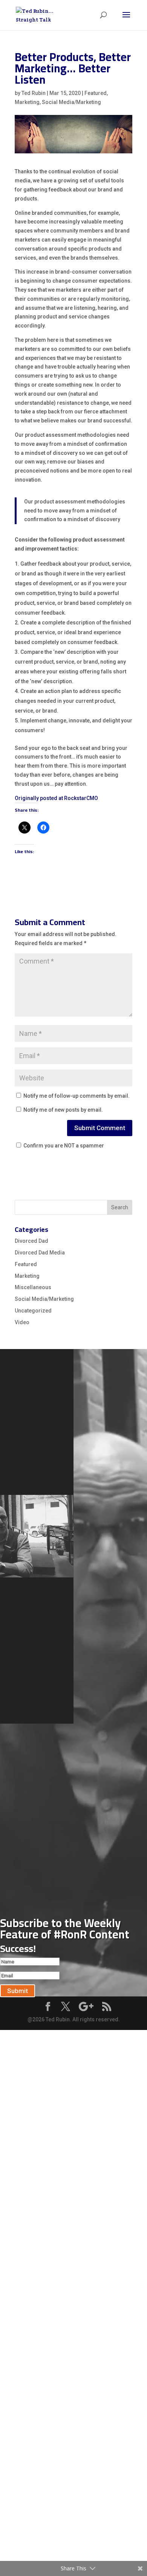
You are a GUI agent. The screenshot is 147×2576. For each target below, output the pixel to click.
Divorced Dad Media (40, 1253)
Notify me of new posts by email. (63, 1110)
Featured (96, 93)
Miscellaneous (33, 1287)
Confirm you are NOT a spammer (63, 1146)
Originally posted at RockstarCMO (56, 798)
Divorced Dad (31, 1241)
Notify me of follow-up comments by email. (77, 1096)
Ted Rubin (34, 93)
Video (22, 1322)
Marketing (27, 102)
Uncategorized (33, 1311)
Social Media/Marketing (71, 102)
